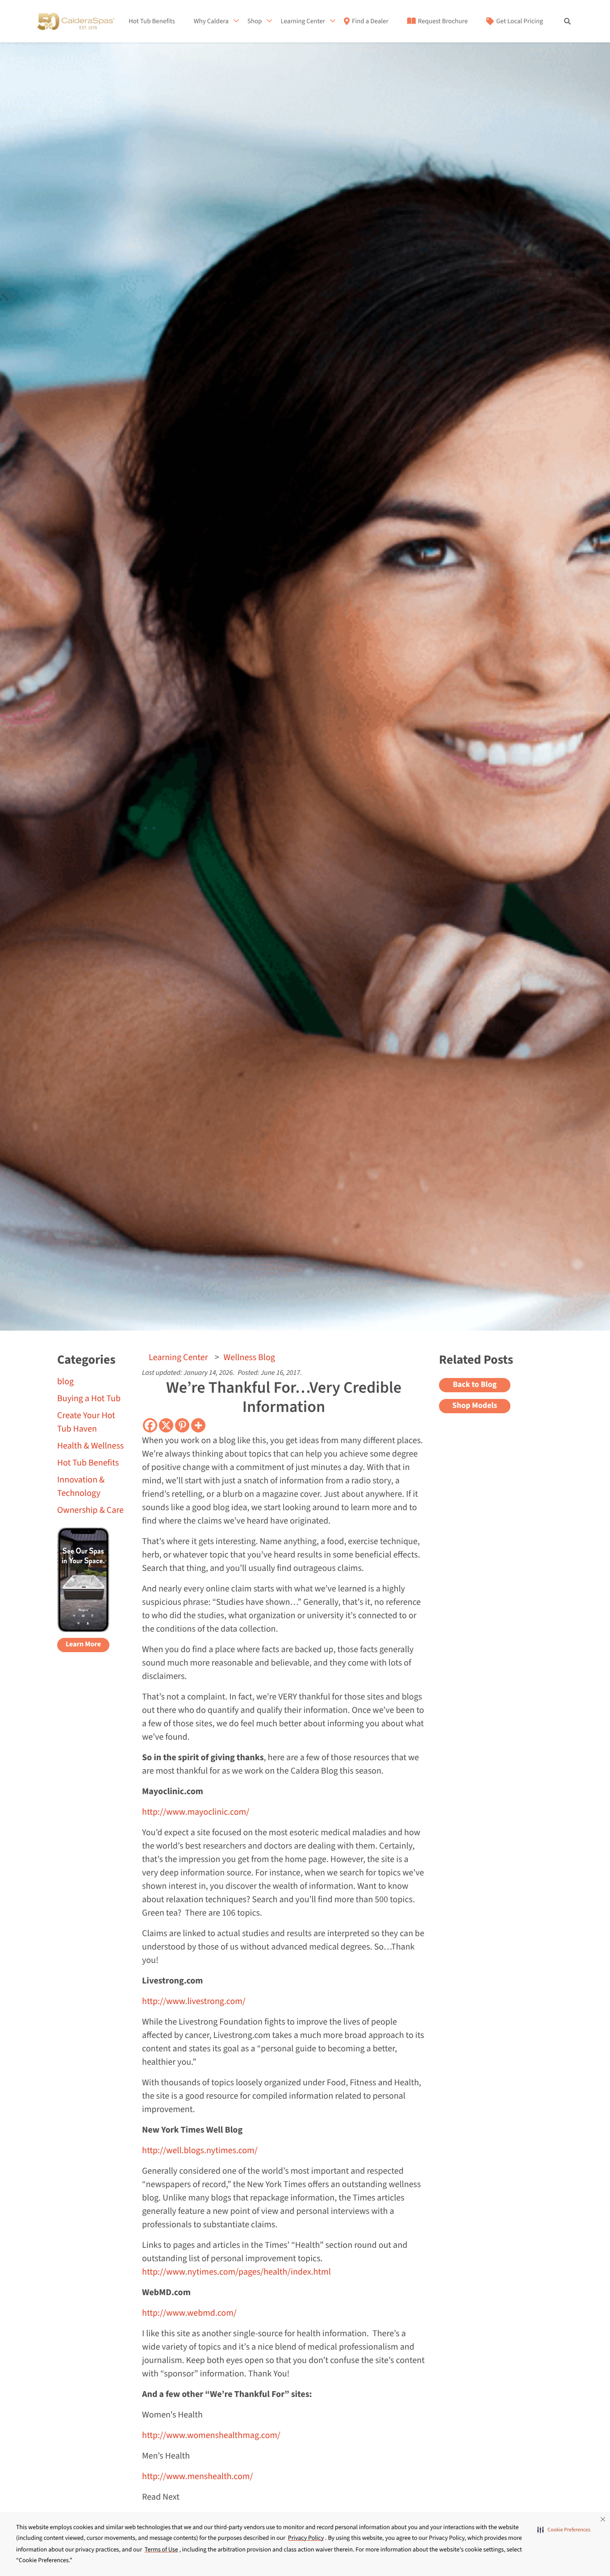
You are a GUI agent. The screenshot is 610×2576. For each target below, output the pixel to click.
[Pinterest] (182, 1425)
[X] (166, 1425)
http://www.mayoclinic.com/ (196, 1812)
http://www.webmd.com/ (189, 2313)
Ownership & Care (90, 1510)
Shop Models (475, 1406)
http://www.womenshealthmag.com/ (211, 2435)
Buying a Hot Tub (89, 1399)
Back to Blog (475, 1385)
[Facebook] (150, 1425)
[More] (198, 1425)
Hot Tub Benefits (152, 21)
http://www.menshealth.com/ (197, 2476)
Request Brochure (443, 21)
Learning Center (303, 21)
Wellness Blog (249, 1357)
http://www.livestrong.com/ (194, 2001)
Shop (255, 21)
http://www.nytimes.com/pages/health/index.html (236, 2272)
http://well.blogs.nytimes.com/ (200, 2150)
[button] (564, 2530)
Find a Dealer (370, 21)
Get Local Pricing (520, 21)
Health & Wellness (90, 1446)
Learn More (83, 1645)
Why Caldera (211, 21)
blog (65, 1382)
